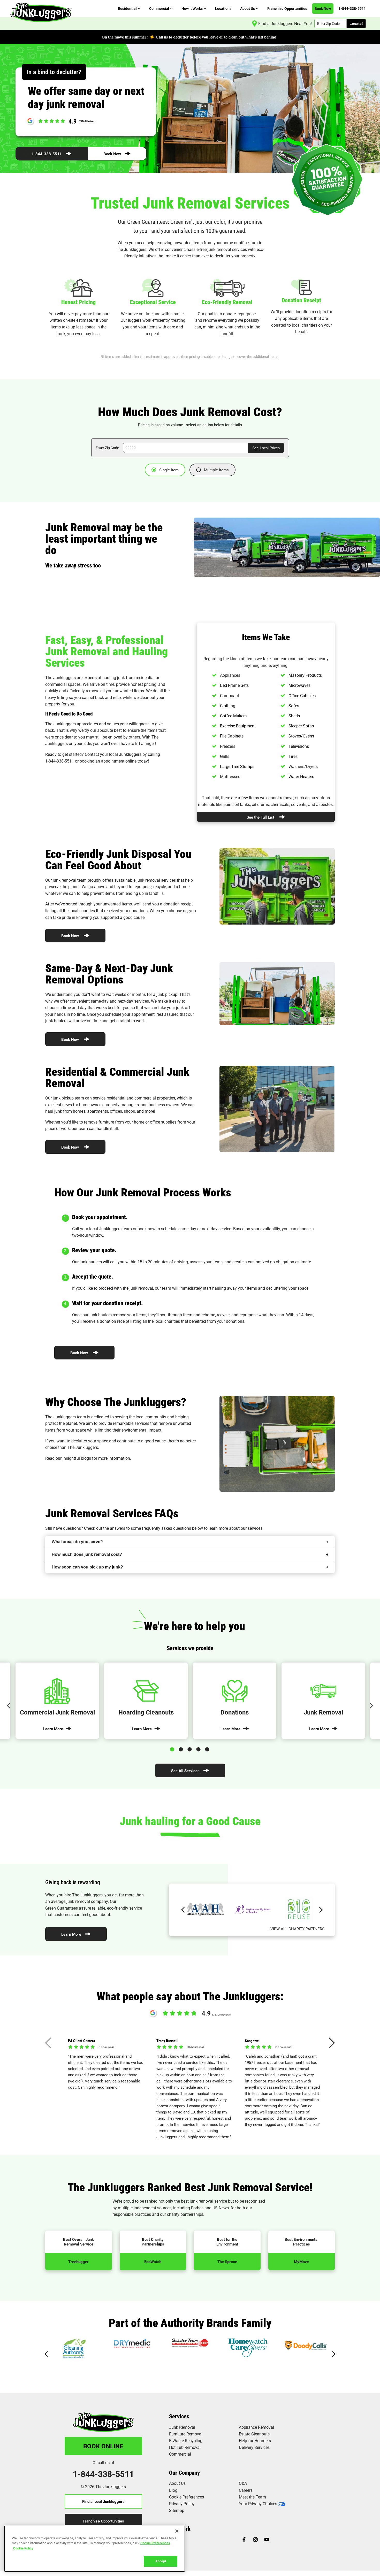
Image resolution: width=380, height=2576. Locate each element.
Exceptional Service (153, 302)
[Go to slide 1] (173, 1748)
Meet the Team (252, 2497)
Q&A (243, 2483)
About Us (177, 2483)
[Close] (177, 2531)
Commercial (180, 2454)
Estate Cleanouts (254, 2434)
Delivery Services (254, 2447)
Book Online (103, 2446)
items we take (258, 659)
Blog (173, 2490)
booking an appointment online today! (114, 761)
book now (146, 1229)
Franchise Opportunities (103, 2521)
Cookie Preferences (155, 2543)
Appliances (230, 675)
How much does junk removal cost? (87, 1554)
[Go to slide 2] (182, 1748)
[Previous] (9, 1706)
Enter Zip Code (107, 448)
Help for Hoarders (255, 2440)
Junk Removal (182, 2427)
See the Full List (260, 817)
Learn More (71, 1934)
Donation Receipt (301, 300)
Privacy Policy (182, 2504)
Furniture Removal (186, 2434)
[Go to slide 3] (191, 1748)
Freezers (228, 746)
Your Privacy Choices (258, 2504)
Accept (161, 2561)
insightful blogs (77, 1458)
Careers (246, 2490)
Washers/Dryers (303, 766)
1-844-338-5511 (47, 154)
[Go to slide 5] (208, 1748)
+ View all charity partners (296, 1929)
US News (221, 2208)
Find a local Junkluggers (103, 2501)
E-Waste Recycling (186, 2440)
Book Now (112, 154)
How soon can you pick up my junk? (87, 1567)
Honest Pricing (78, 302)
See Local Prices (266, 448)
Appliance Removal (256, 2427)
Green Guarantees (62, 1908)
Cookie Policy (23, 2548)
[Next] (371, 1706)
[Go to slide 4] (199, 1748)
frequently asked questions (166, 1528)
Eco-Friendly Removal (227, 302)
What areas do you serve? (77, 1542)
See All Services (185, 1771)
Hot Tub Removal (185, 2447)
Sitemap (177, 2510)
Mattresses (230, 776)
